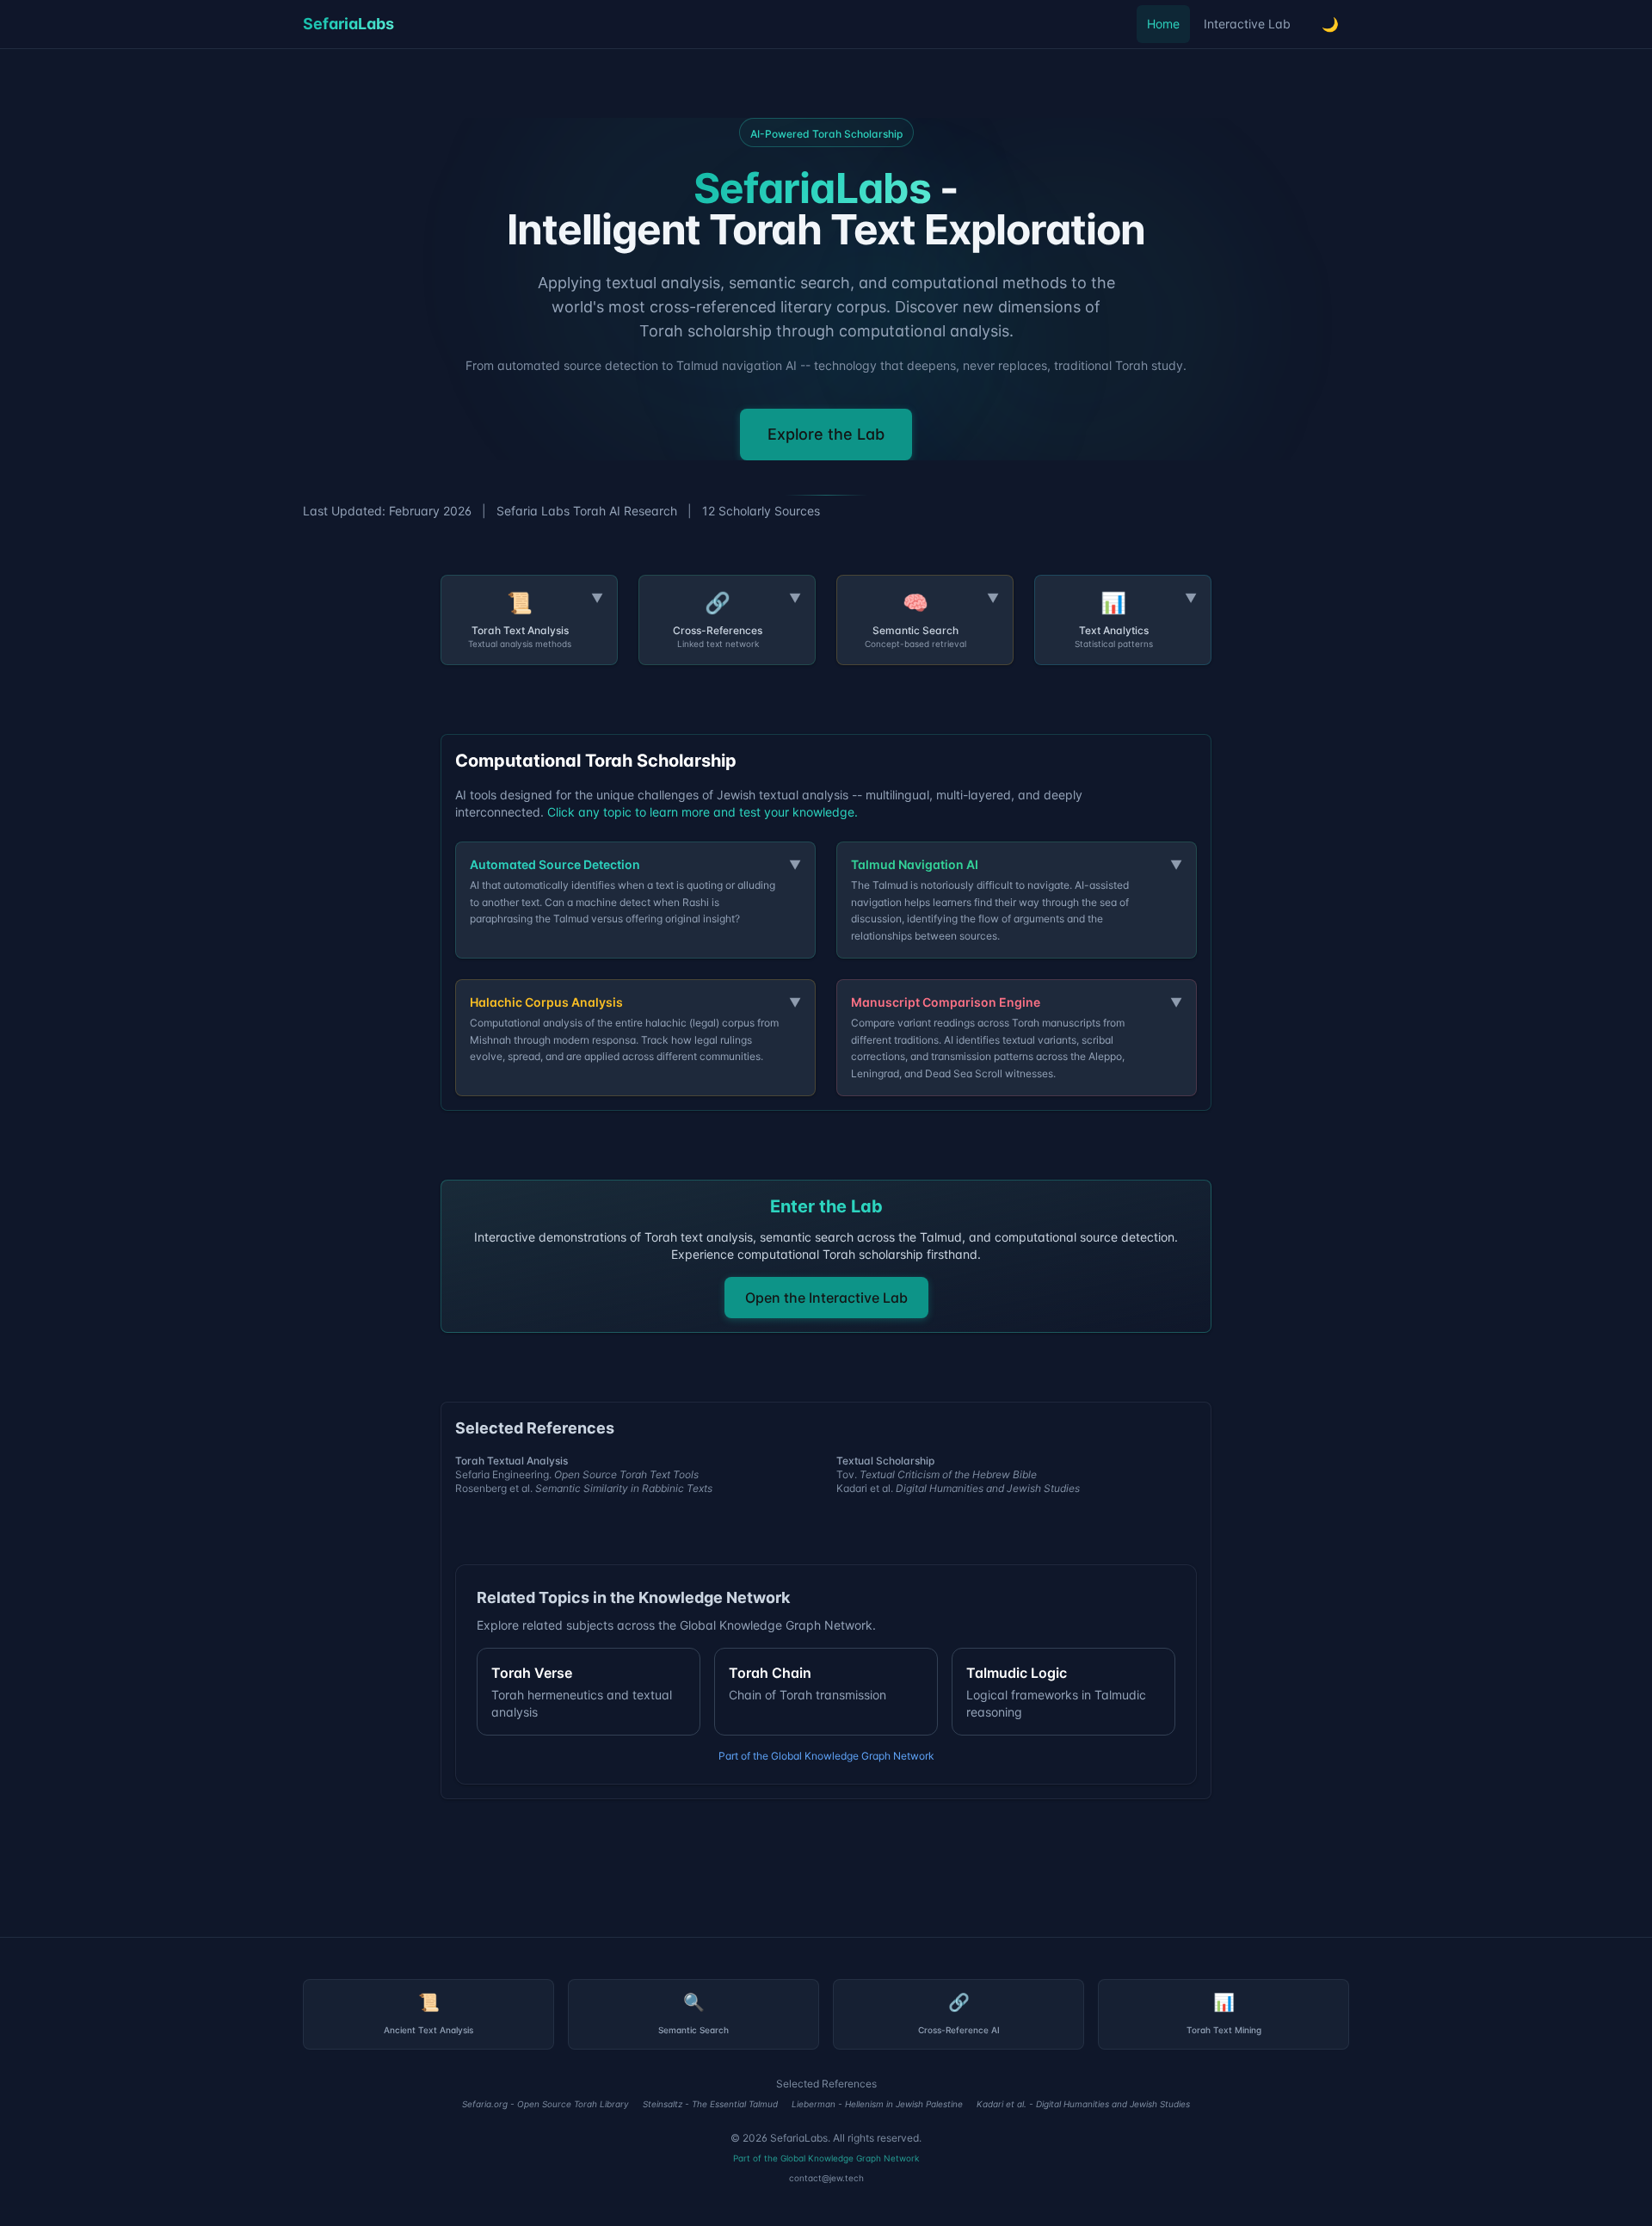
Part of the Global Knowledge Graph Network (826, 1756)
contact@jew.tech (826, 2178)
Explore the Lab (826, 434)
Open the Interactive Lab (826, 1298)
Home (1163, 24)
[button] (529, 620)
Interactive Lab (1247, 24)
